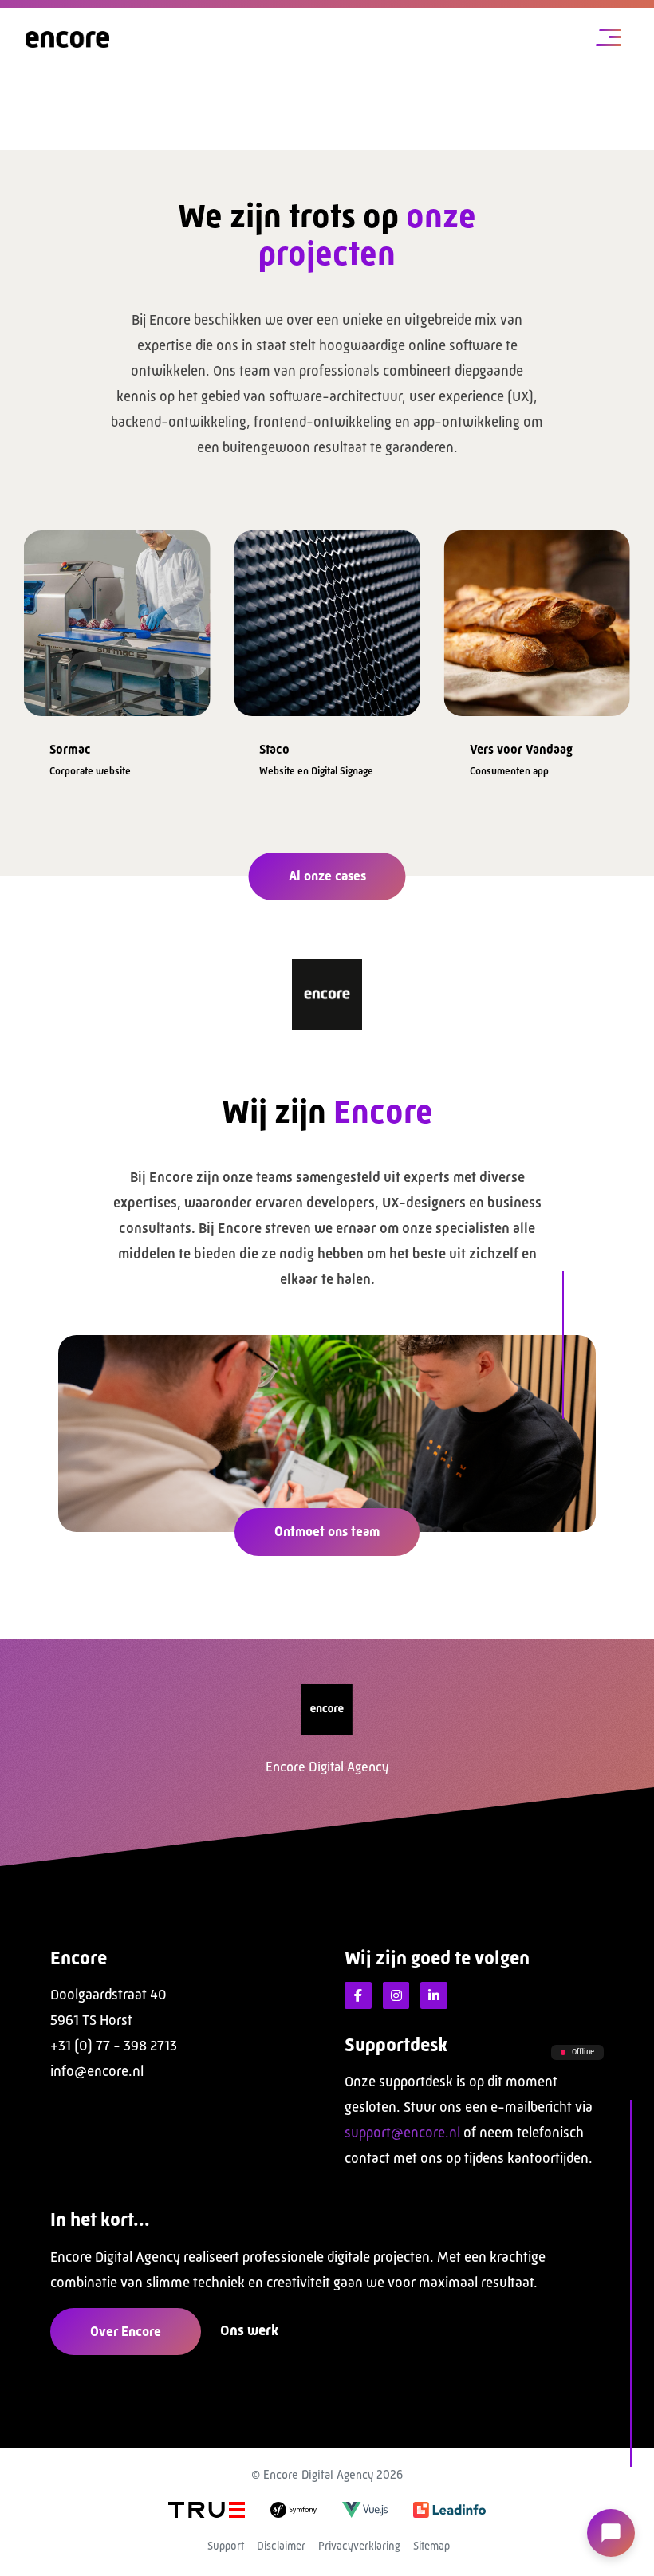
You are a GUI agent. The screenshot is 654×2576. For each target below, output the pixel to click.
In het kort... (100, 2220)
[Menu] (609, 39)
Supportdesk (396, 2045)
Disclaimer (281, 2546)
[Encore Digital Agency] (67, 39)
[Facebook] (358, 1995)
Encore (79, 1958)
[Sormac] (117, 618)
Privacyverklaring (359, 2546)
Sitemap (431, 2546)
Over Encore (126, 2331)
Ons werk (249, 2330)
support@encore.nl (402, 2133)
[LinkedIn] (434, 1995)
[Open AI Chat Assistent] (611, 2533)
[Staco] (327, 618)
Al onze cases (327, 876)
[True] (207, 2509)
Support (226, 2546)
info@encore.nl (97, 2071)
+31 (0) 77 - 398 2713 (114, 2046)
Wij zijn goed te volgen (437, 1958)
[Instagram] (396, 1995)
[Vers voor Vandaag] (537, 618)
